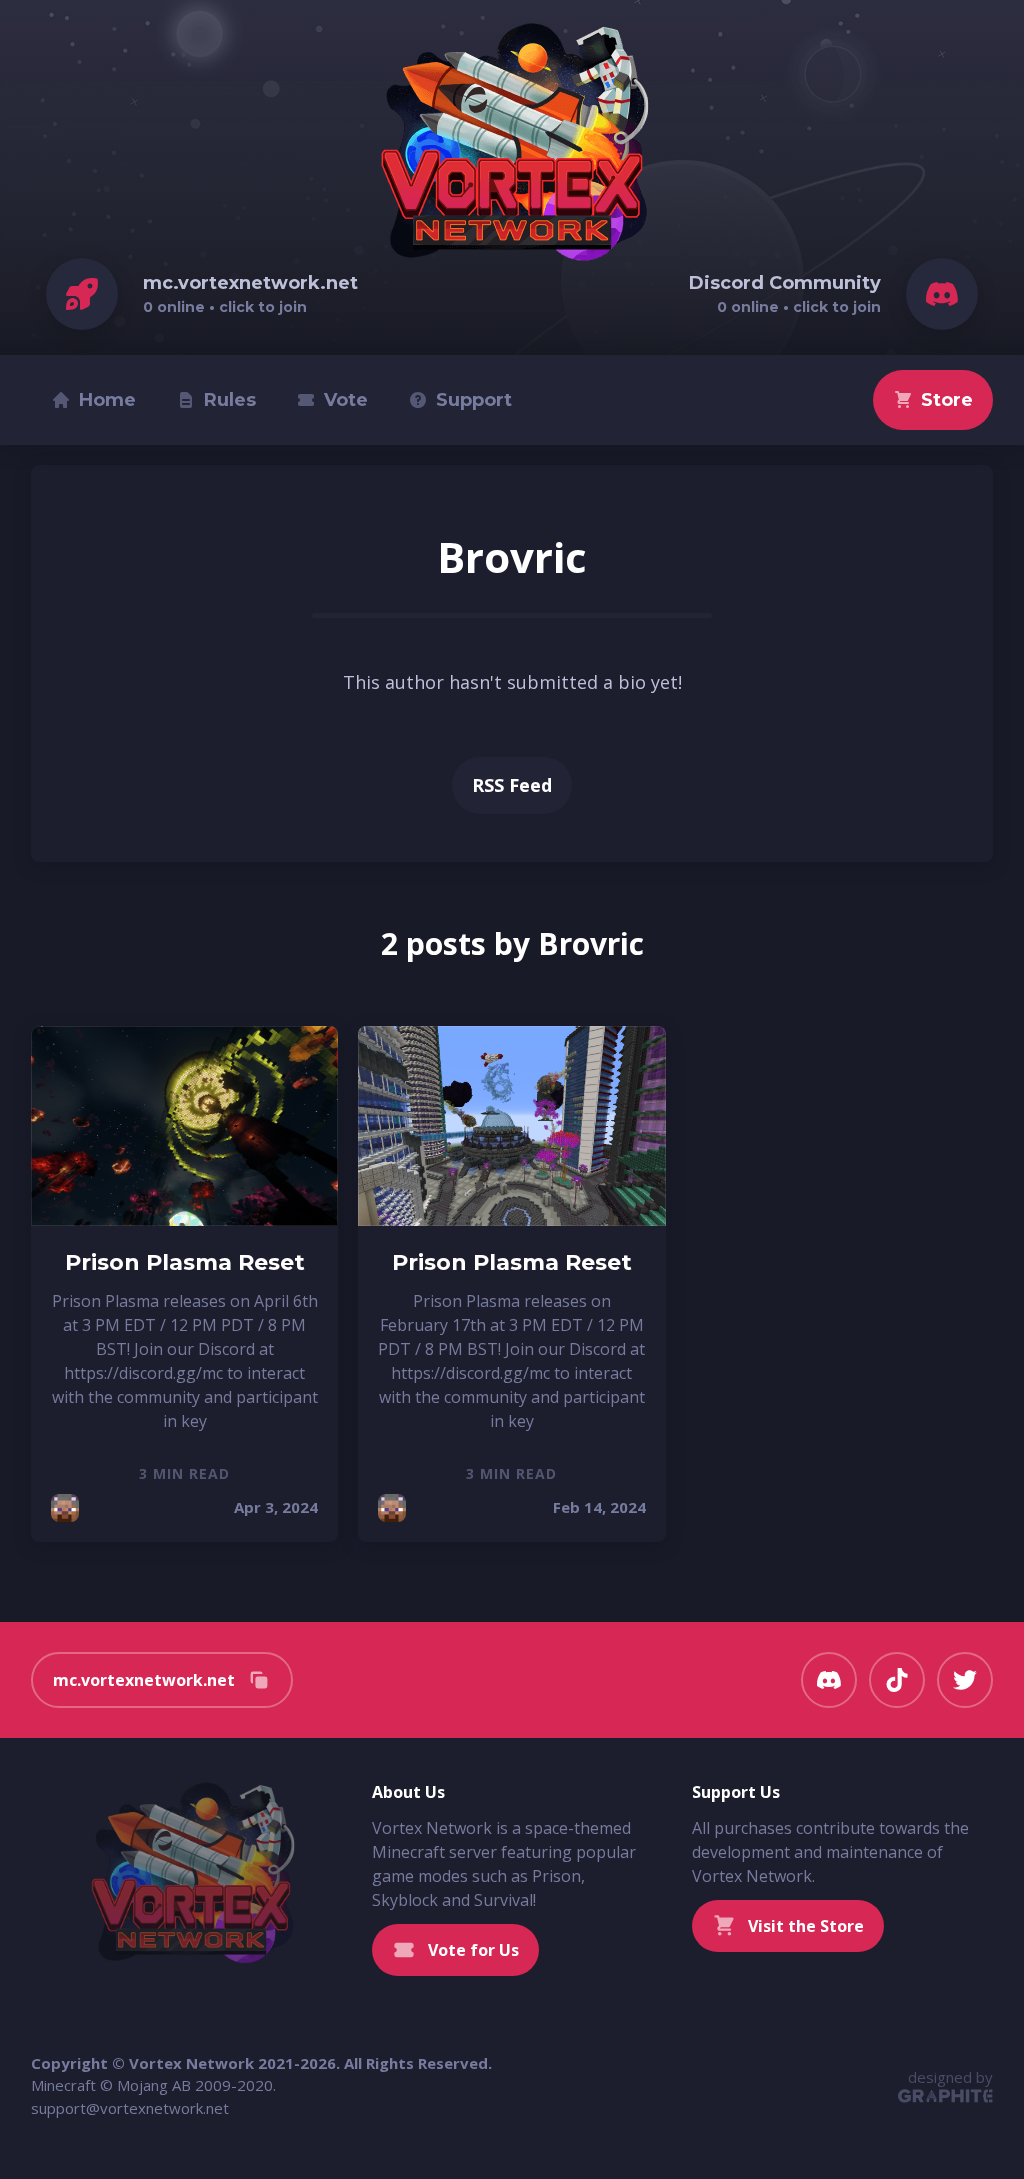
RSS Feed (512, 785)
